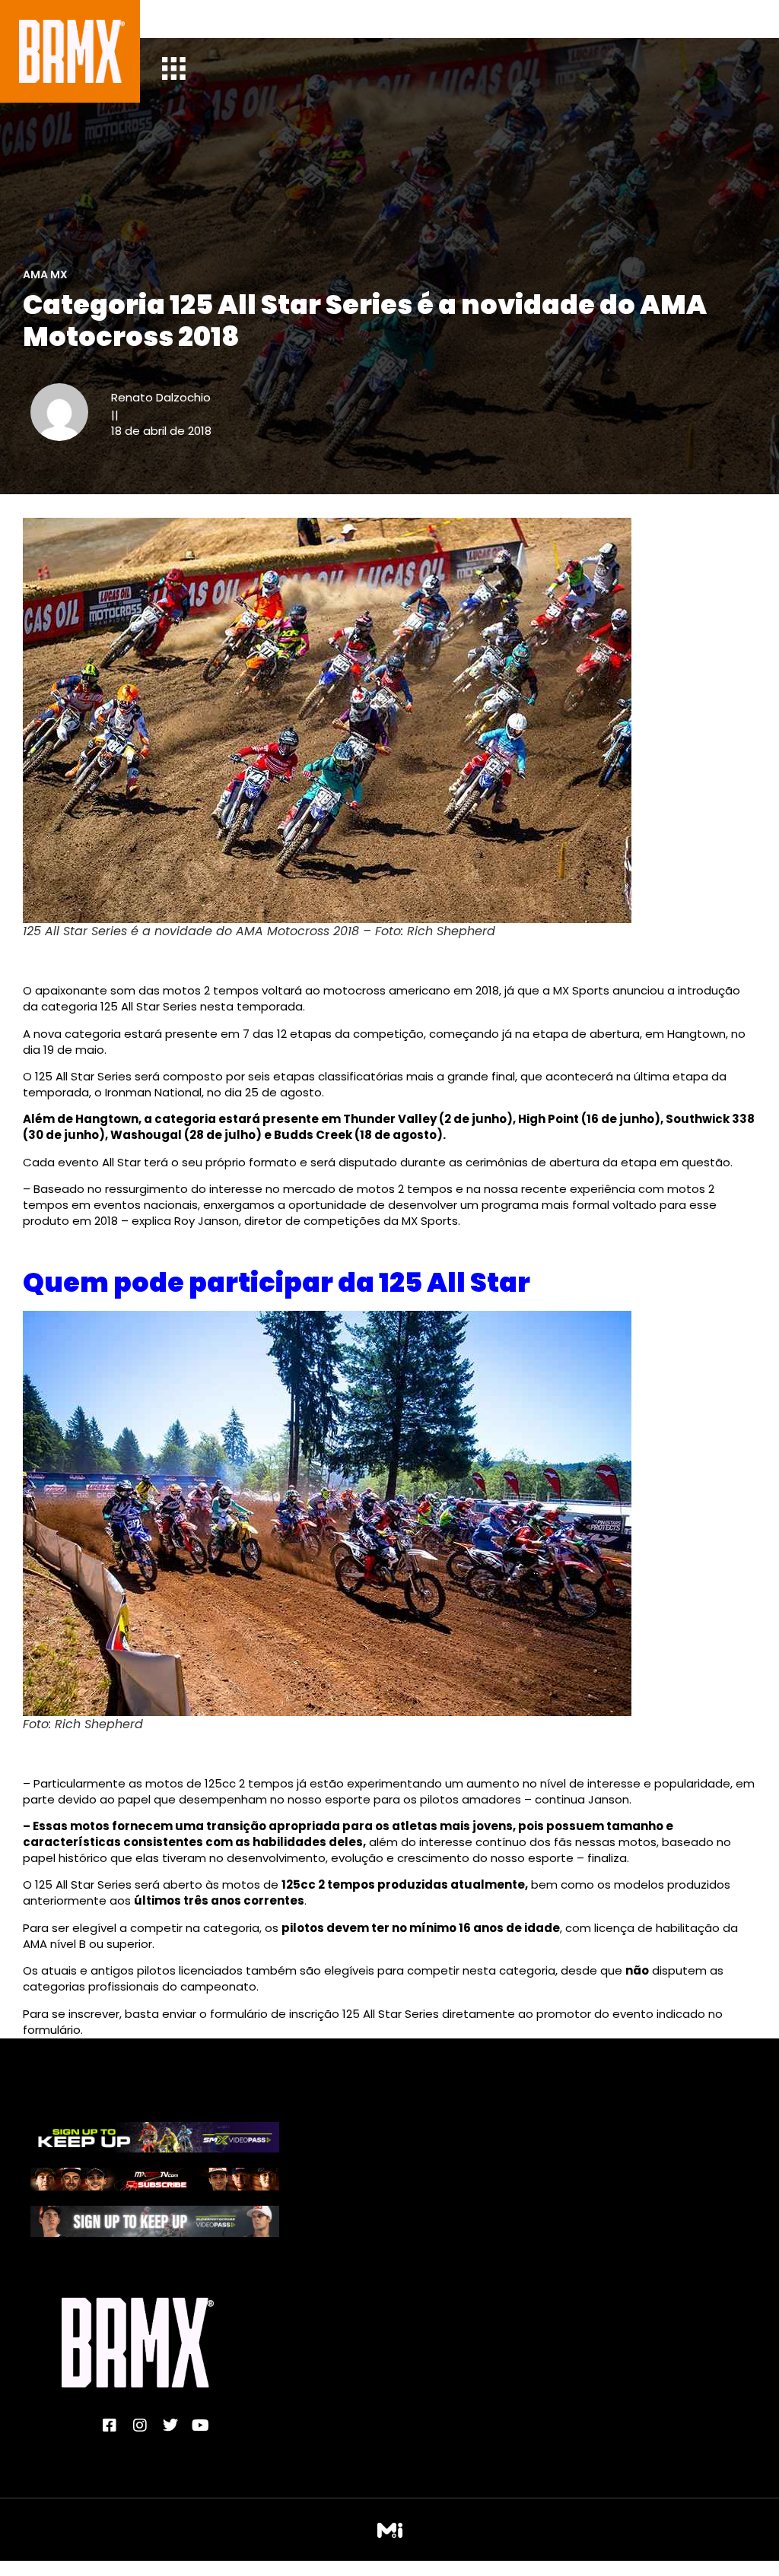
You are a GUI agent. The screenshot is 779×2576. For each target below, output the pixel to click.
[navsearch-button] (185, 19)
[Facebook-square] (110, 2425)
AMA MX (45, 274)
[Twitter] (170, 2425)
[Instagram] (140, 2425)
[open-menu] (173, 70)
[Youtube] (201, 2425)
